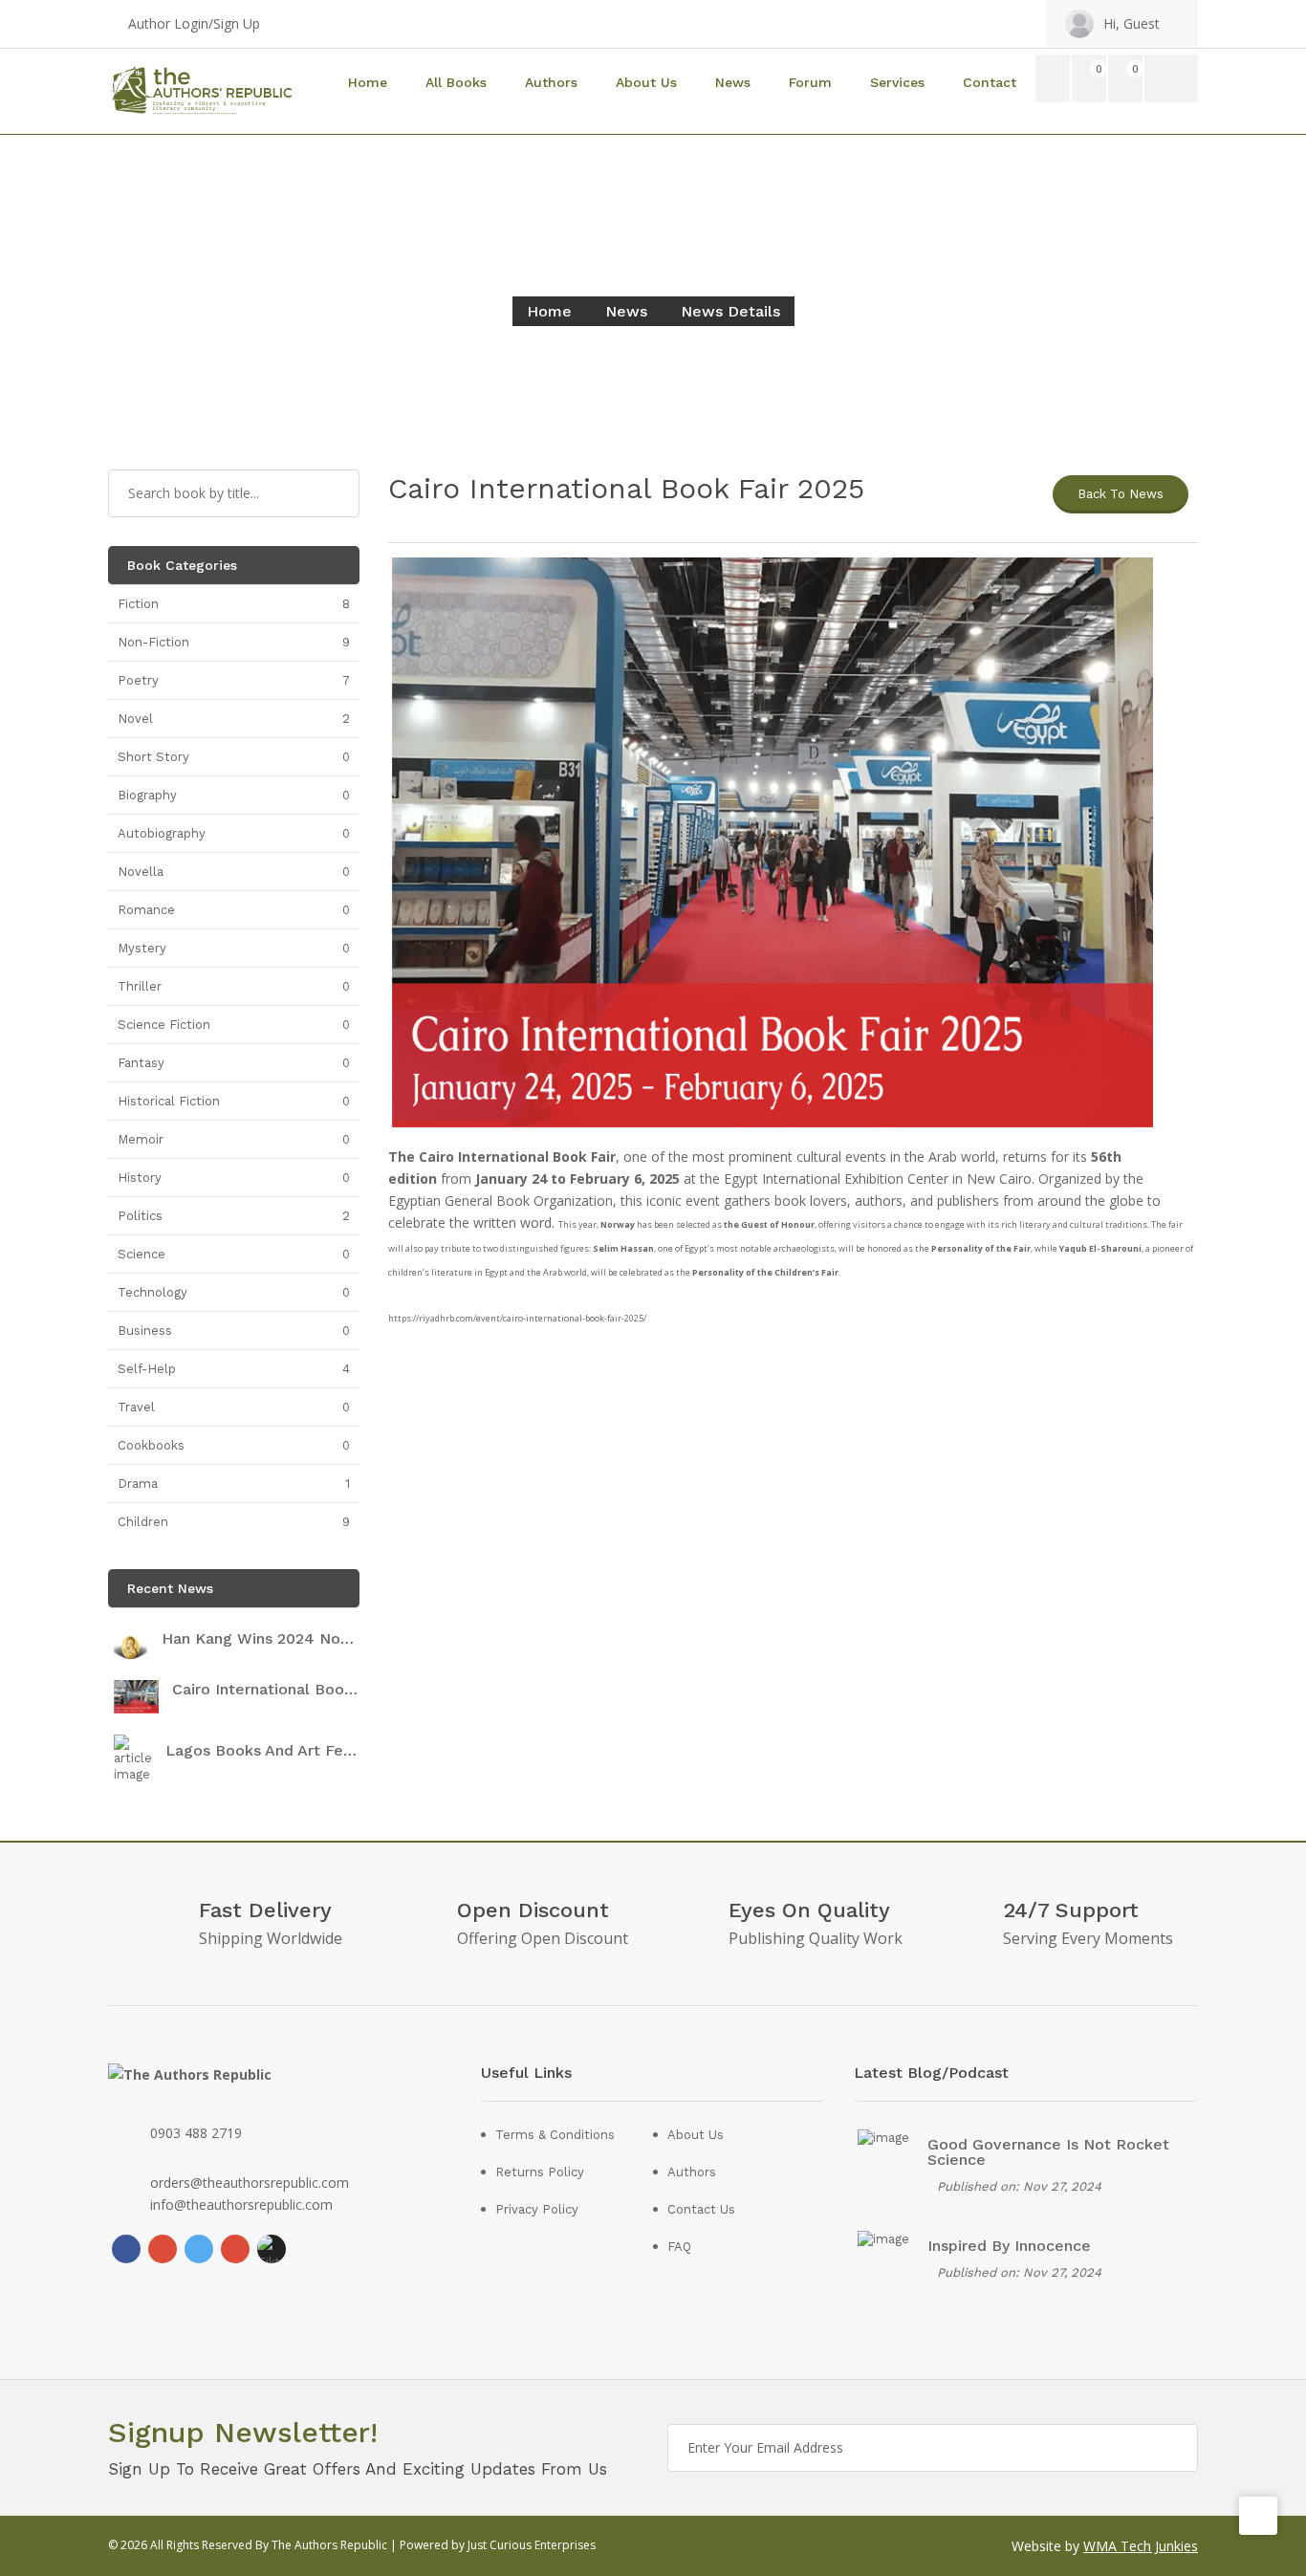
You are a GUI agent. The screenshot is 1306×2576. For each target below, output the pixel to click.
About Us (646, 82)
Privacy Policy (537, 2209)
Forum (810, 82)
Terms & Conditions (555, 2135)
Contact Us (701, 2209)
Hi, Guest (1132, 23)
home (549, 311)
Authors (551, 82)
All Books (456, 82)
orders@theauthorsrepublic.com (250, 2183)
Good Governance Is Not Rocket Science (1048, 2152)
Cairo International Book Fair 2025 (266, 1690)
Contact (990, 82)
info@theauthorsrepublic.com (241, 2205)
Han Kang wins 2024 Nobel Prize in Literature (260, 1639)
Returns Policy (540, 2172)
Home (368, 82)
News (733, 82)
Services (897, 82)
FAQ (679, 2247)
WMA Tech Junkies (1141, 2546)
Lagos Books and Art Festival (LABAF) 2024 (262, 1751)
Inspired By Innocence (1009, 2246)
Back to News (1121, 494)
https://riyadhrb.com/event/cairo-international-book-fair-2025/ (517, 1318)
